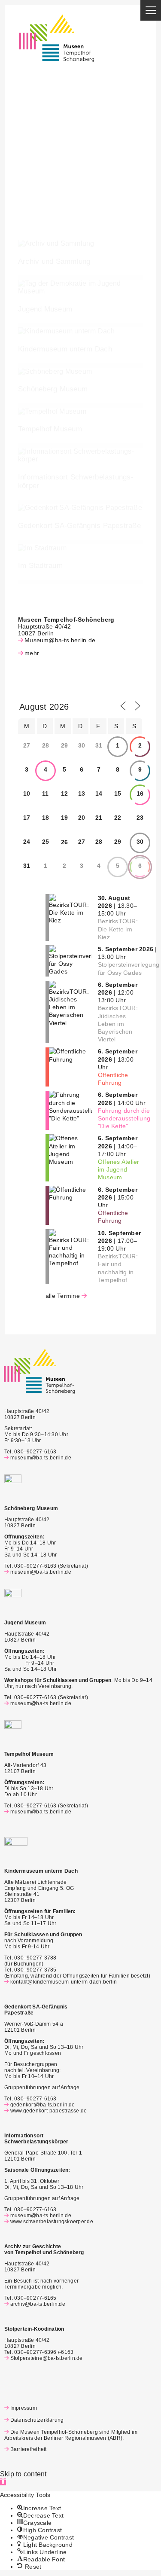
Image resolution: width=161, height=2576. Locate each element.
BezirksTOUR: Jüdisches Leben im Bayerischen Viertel (118, 1024)
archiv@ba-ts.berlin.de (38, 2304)
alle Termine (63, 1296)
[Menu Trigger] (151, 10)
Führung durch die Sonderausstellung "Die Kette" (124, 1118)
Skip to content (23, 2474)
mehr (32, 653)
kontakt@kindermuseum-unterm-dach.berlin (64, 1982)
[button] (3, 2482)
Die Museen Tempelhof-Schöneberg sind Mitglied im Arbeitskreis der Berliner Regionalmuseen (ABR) (71, 2435)
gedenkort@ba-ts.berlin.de (43, 2105)
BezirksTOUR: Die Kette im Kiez (118, 929)
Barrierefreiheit (28, 2449)
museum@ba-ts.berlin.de (41, 1458)
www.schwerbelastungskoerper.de (52, 2222)
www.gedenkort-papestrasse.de (49, 2111)
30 (140, 842)
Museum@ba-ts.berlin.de (60, 640)
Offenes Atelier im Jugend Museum (119, 1169)
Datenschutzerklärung (37, 2420)
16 (140, 794)
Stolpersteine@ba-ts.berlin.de (47, 2358)
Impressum (24, 2408)
